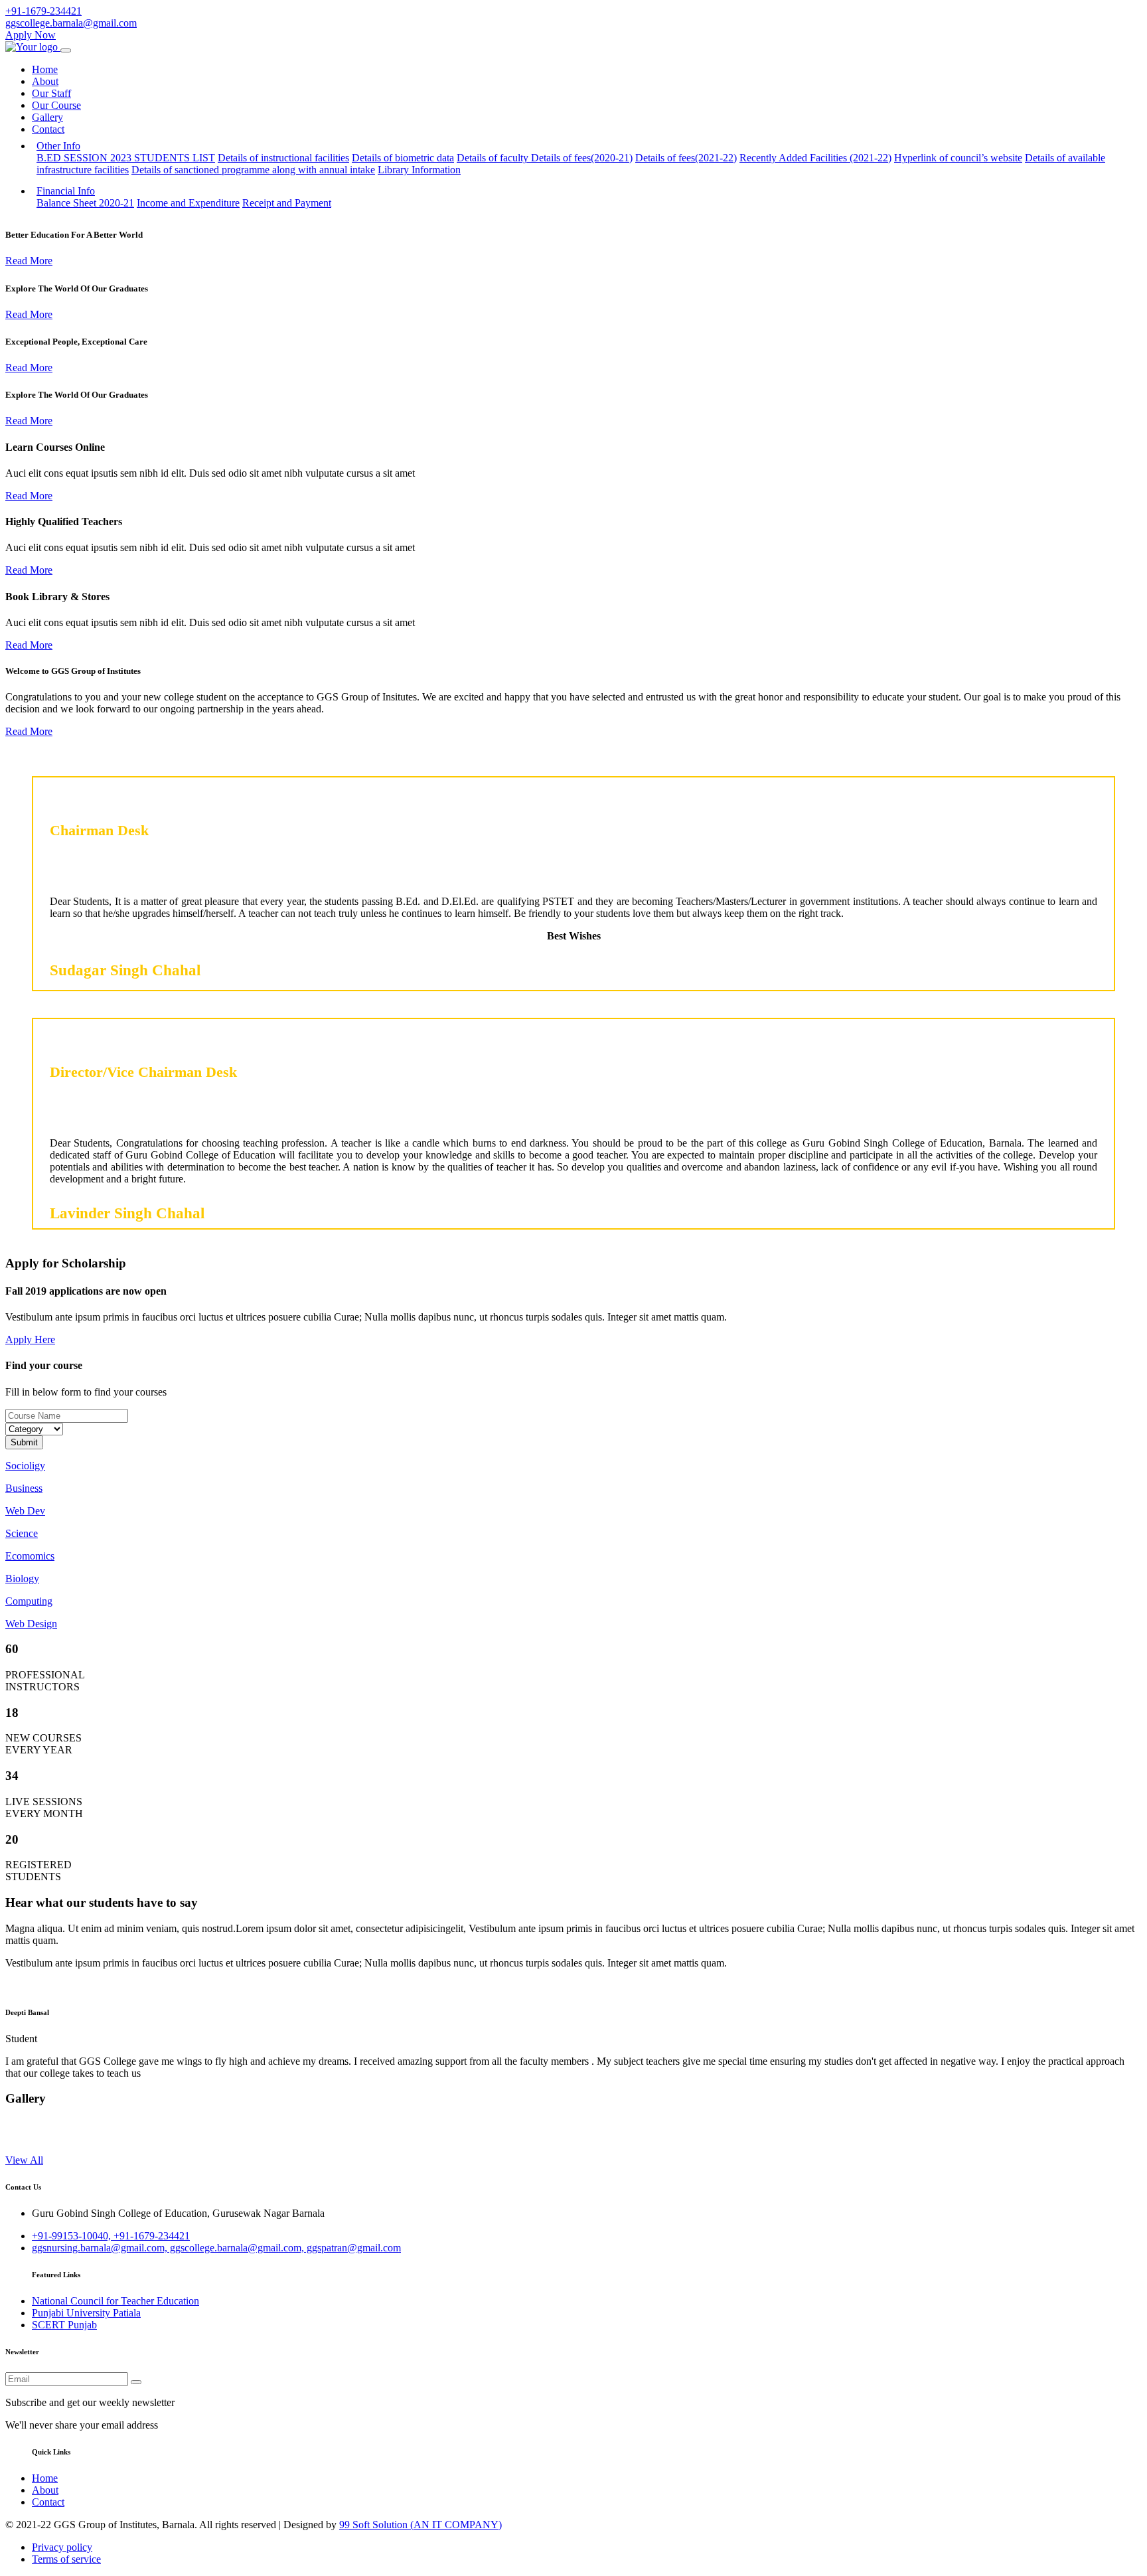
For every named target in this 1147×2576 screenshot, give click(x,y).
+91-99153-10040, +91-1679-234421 (111, 2236)
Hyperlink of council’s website (958, 158)
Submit (24, 1442)
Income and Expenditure (188, 203)
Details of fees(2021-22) (686, 158)
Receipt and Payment (287, 203)
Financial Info (66, 191)
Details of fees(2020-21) (582, 158)
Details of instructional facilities (283, 158)
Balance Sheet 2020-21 (85, 203)
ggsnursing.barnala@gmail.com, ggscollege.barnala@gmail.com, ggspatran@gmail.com (216, 2248)
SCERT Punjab (64, 2325)
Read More (29, 261)
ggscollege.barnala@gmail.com (71, 23)
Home (45, 69)
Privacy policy (62, 2547)
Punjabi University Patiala (86, 2313)
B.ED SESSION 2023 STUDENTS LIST (126, 158)
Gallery (47, 117)
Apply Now (31, 35)
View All (24, 2160)
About (45, 81)
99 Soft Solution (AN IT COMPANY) (421, 2525)
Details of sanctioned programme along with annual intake (253, 170)
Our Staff (51, 93)
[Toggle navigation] (66, 50)
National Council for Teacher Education (115, 2301)
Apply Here (30, 1339)
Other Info (58, 146)
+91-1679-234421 (43, 11)
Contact (48, 129)
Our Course (56, 105)
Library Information (419, 170)
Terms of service (66, 2559)
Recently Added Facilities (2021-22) (815, 158)
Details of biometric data (403, 158)
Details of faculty (494, 158)
